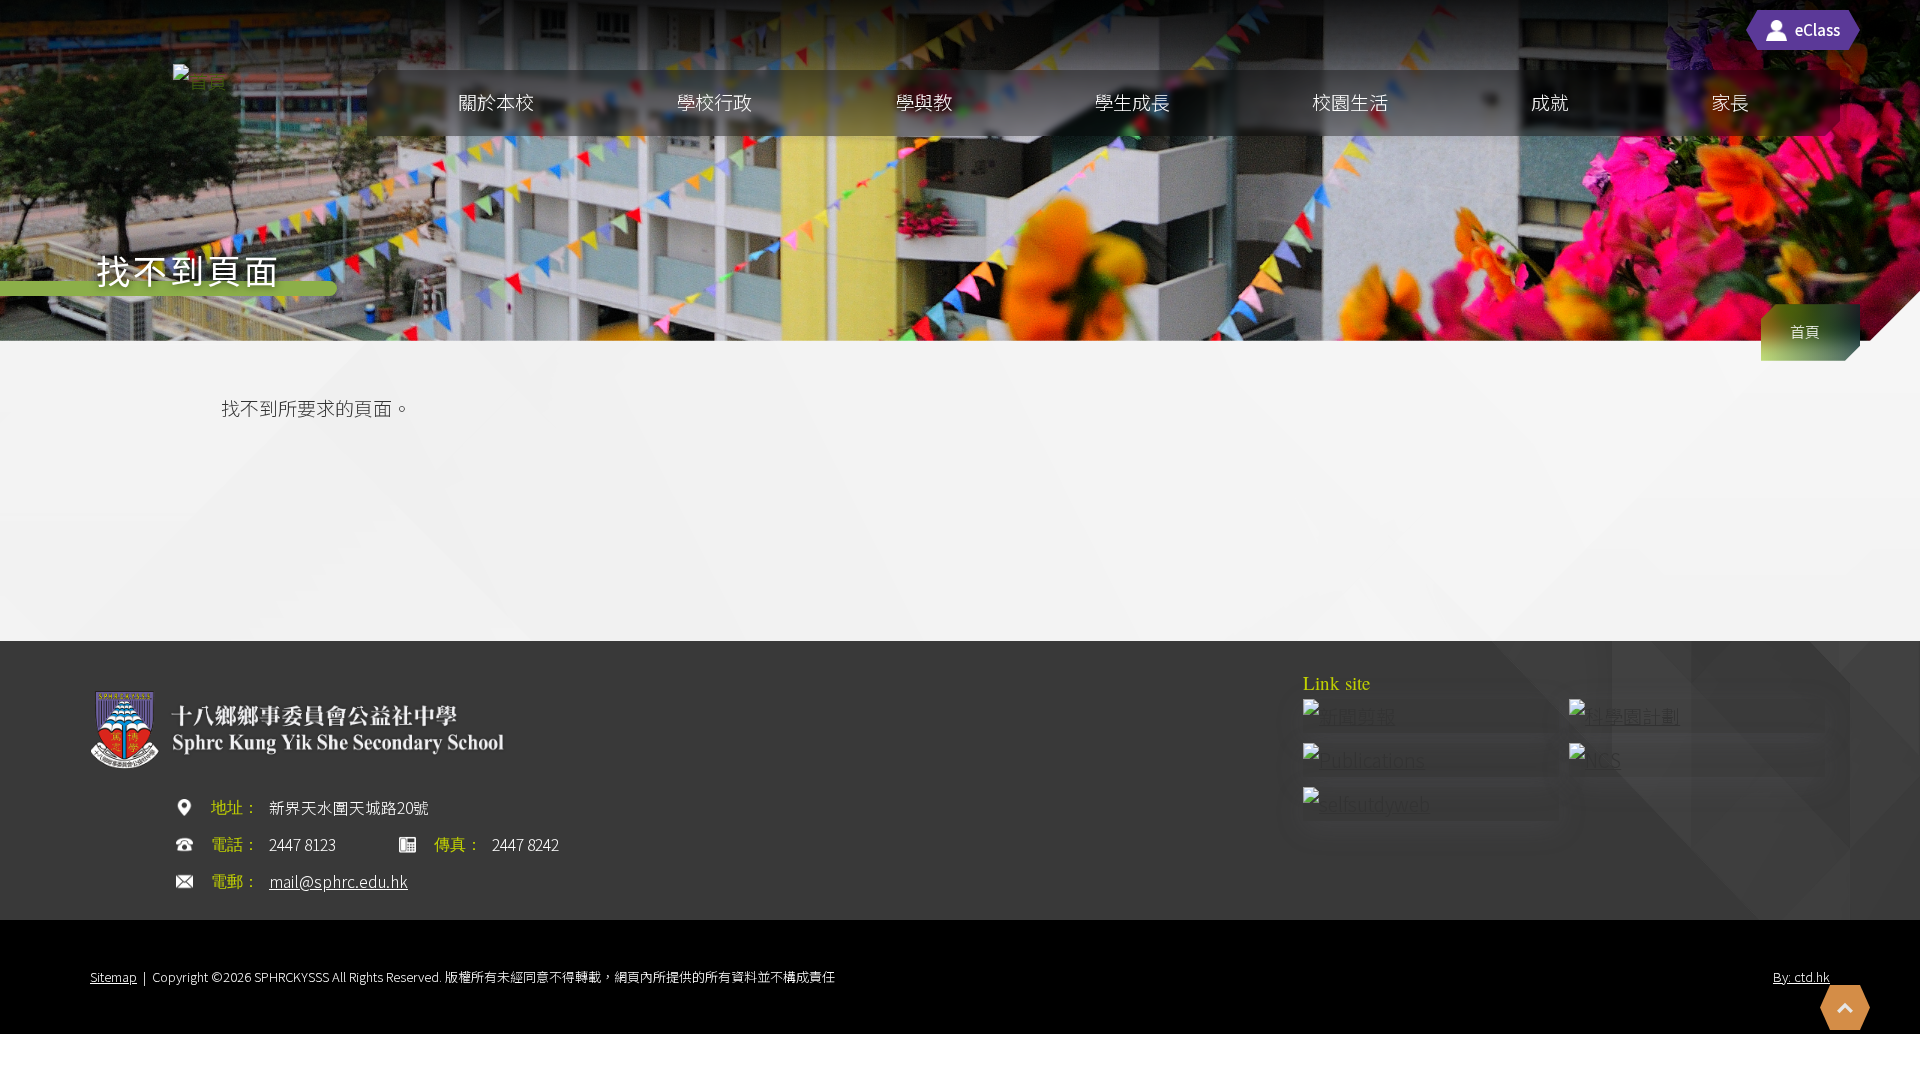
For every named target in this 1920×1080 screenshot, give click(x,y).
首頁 (1805, 331)
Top (1845, 1007)
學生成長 (1132, 101)
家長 (1730, 101)
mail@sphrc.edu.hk (338, 881)
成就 (1550, 101)
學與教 (923, 101)
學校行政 (714, 101)
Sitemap (113, 976)
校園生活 (1350, 101)
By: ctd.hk (1801, 976)
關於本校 (496, 101)
